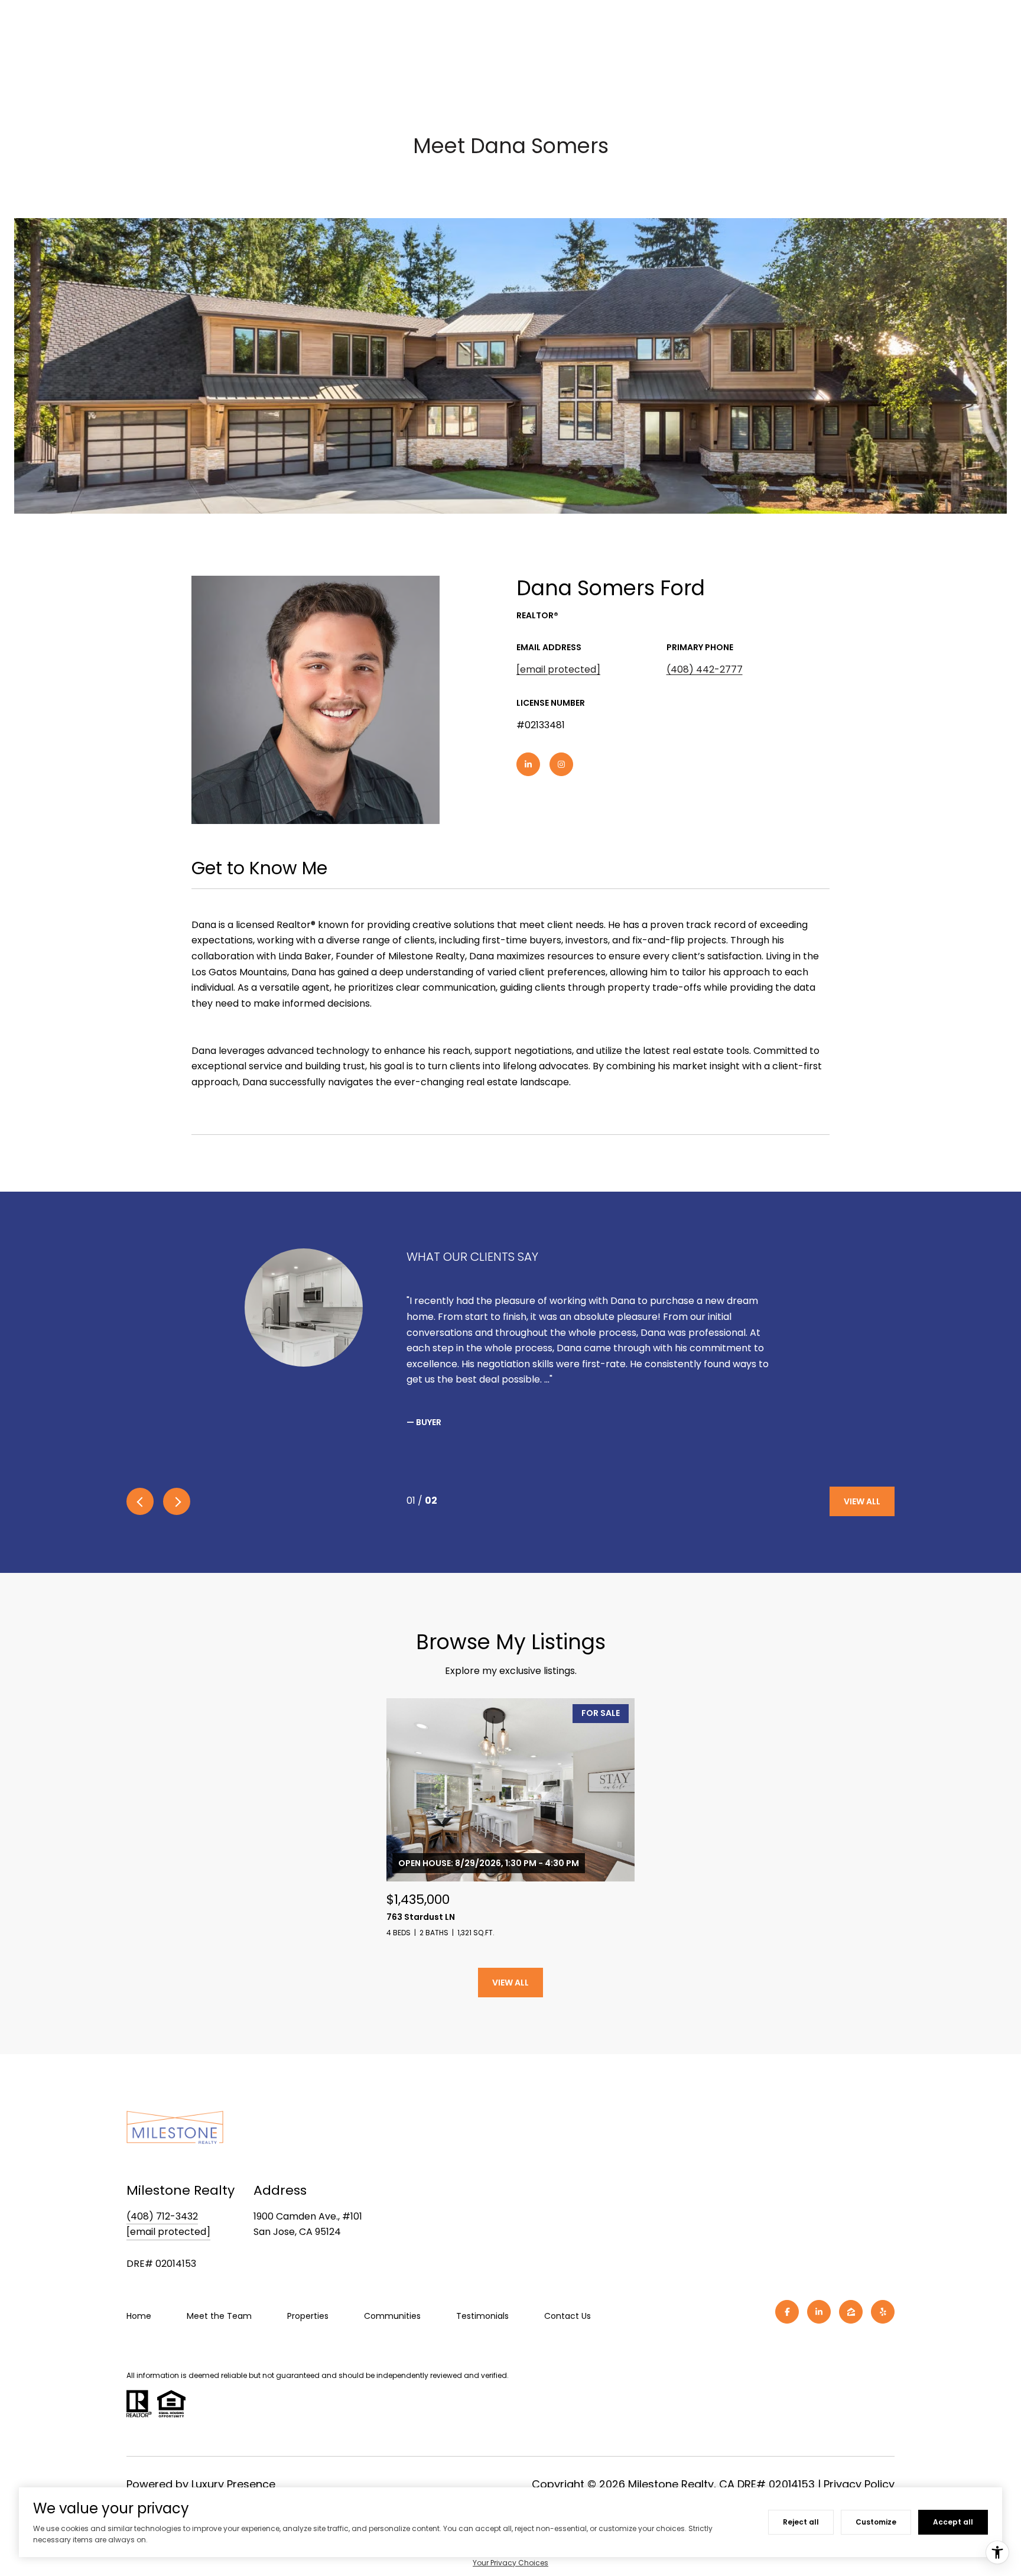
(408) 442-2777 (705, 669)
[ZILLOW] (851, 2312)
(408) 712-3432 (162, 2216)
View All (862, 1501)
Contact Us (568, 2316)
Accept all (953, 2522)
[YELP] (883, 2312)
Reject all (801, 2522)
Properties (308, 2316)
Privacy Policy (859, 2484)
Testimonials (482, 2316)
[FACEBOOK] (787, 2312)
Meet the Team (219, 2316)
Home (139, 2316)
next (177, 1501)
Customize (876, 2522)
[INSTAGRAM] (561, 764)
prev (140, 1501)
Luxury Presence (233, 2484)
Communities (392, 2316)
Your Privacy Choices (510, 2563)
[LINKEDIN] (528, 764)
